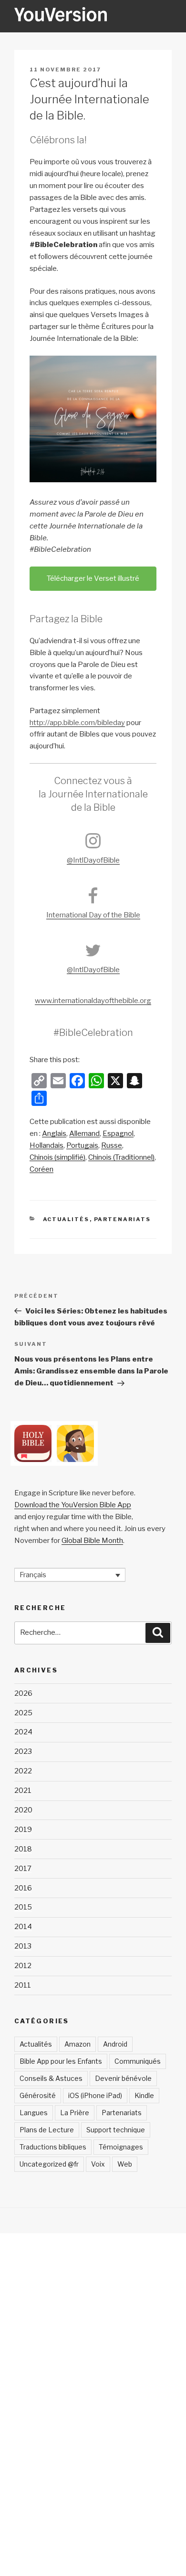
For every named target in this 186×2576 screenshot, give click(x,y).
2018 (23, 1849)
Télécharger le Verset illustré (93, 578)
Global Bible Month (92, 1541)
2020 (23, 1810)
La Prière (75, 2113)
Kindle (144, 2095)
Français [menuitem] (33, 1575)
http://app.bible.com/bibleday (77, 723)
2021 (23, 1790)
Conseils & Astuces (51, 2078)
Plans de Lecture (47, 2130)
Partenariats (123, 1219)
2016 (23, 1888)
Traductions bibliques (53, 2147)
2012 (23, 1966)
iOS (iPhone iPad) (95, 2095)
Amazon (77, 2044)
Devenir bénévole (123, 2078)
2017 (23, 1869)
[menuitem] (54, 1134)
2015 (23, 1907)
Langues (34, 2113)
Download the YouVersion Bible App (73, 1505)
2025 (23, 1713)
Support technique (116, 2130)
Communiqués (138, 2061)
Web (125, 2164)
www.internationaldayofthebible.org (93, 1001)
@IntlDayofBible (93, 860)
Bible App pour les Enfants (61, 2061)
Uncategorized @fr (49, 2164)
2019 (23, 1830)
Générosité (38, 2095)
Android (115, 2044)
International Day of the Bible (93, 915)
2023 (23, 1751)
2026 (23, 1693)
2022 (23, 1771)
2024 (23, 1732)
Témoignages (121, 2147)
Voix (98, 2164)
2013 (23, 1946)
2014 (23, 1927)
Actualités (66, 1219)
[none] (70, 1575)
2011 (23, 1985)
